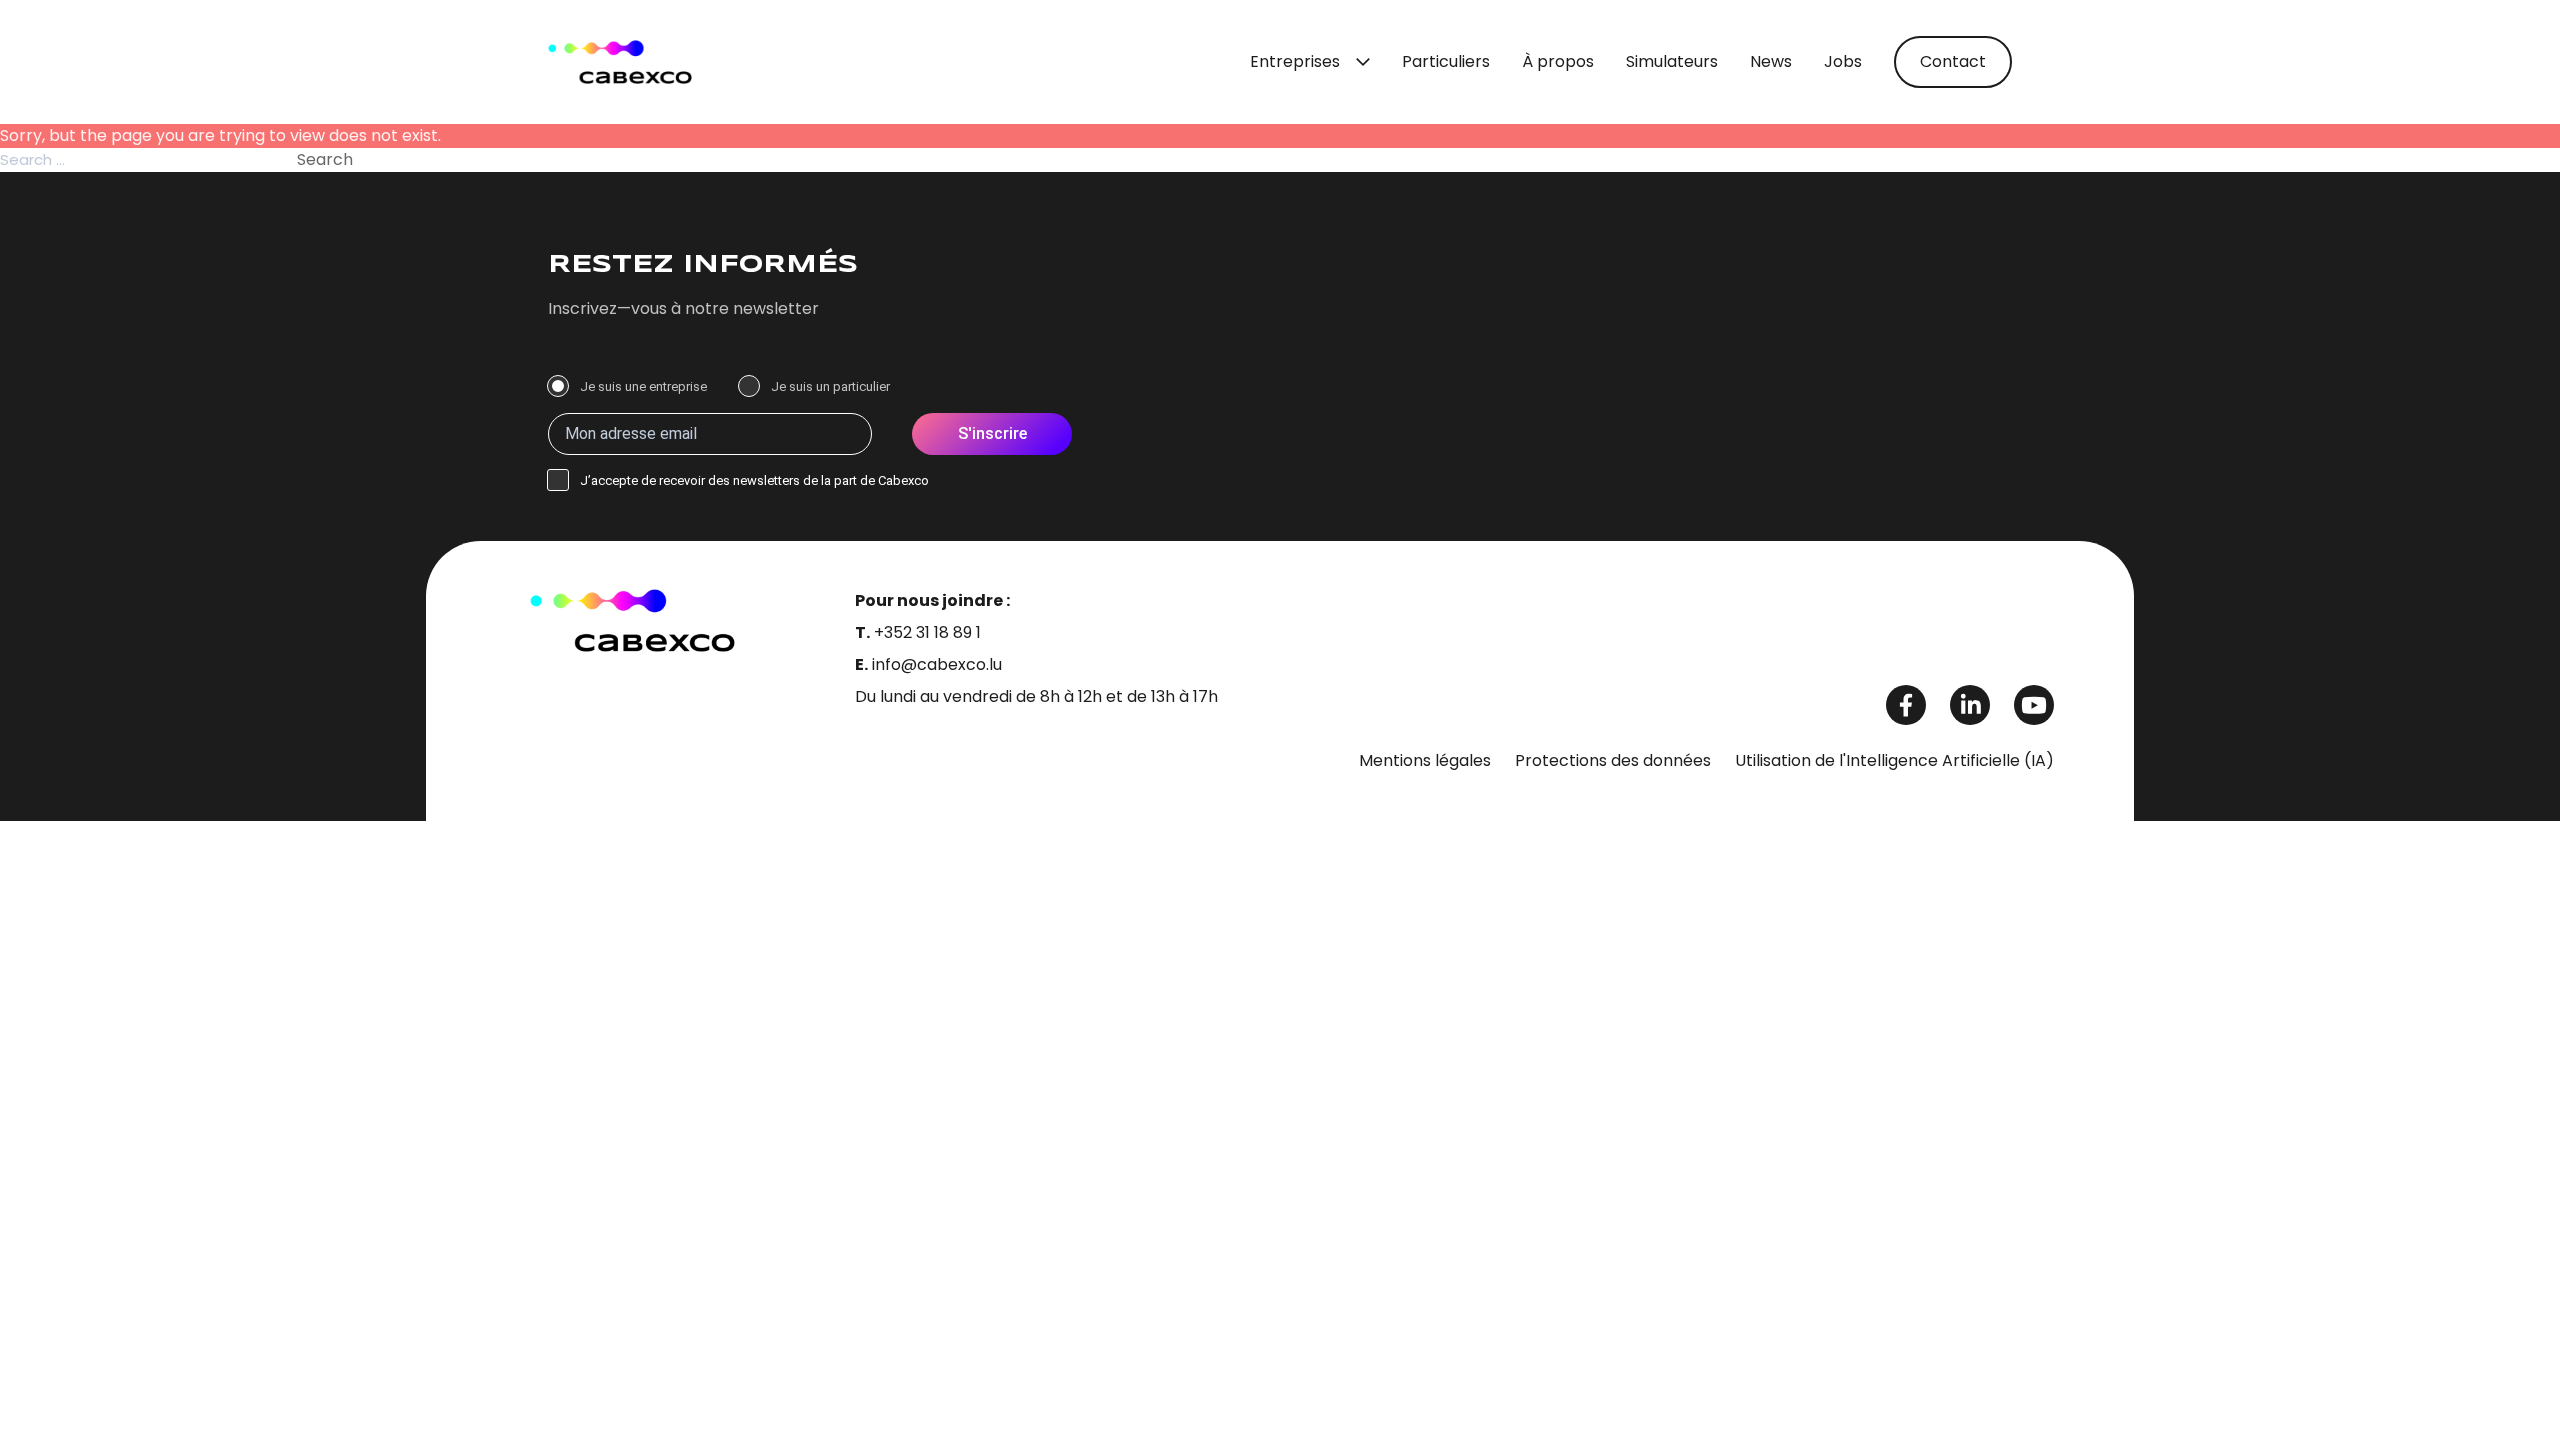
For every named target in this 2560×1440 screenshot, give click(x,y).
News (1771, 61)
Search (325, 159)
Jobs (1843, 61)
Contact (1953, 61)
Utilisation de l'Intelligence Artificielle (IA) (1894, 760)
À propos (1558, 61)
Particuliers (1446, 61)
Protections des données (1613, 760)
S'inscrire (992, 433)
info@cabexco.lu (937, 664)
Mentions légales (1425, 760)
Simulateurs (1672, 61)
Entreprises (1295, 61)
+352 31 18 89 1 (927, 632)
